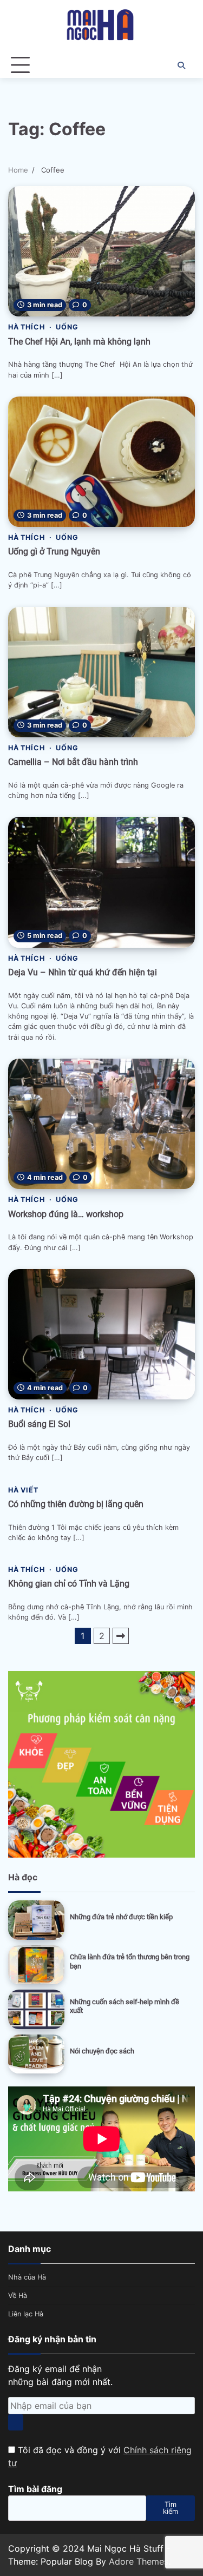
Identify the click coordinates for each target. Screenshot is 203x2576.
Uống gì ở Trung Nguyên (54, 551)
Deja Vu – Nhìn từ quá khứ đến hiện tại (83, 972)
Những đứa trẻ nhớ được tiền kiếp (121, 1917)
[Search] (181, 65)
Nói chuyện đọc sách (102, 2051)
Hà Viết (23, 1490)
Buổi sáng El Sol (39, 1424)
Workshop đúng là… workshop (66, 1214)
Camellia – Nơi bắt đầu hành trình (73, 762)
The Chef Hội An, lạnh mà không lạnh (79, 342)
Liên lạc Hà (26, 2314)
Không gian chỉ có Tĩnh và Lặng (69, 1584)
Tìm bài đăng (35, 2489)
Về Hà (18, 2296)
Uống (67, 327)
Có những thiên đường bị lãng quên (76, 1504)
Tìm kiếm (171, 2508)
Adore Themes (139, 2561)
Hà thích (26, 327)
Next (121, 1636)
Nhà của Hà (27, 2277)
